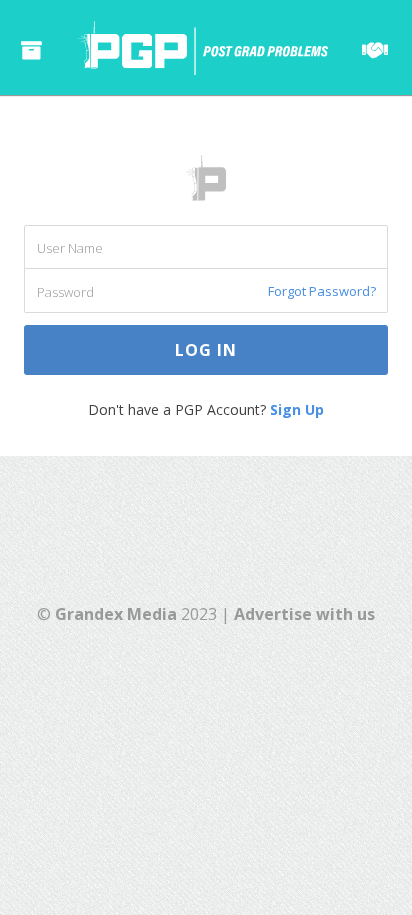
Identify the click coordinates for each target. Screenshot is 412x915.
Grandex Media (116, 614)
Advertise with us (304, 614)
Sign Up (297, 409)
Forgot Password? (322, 291)
